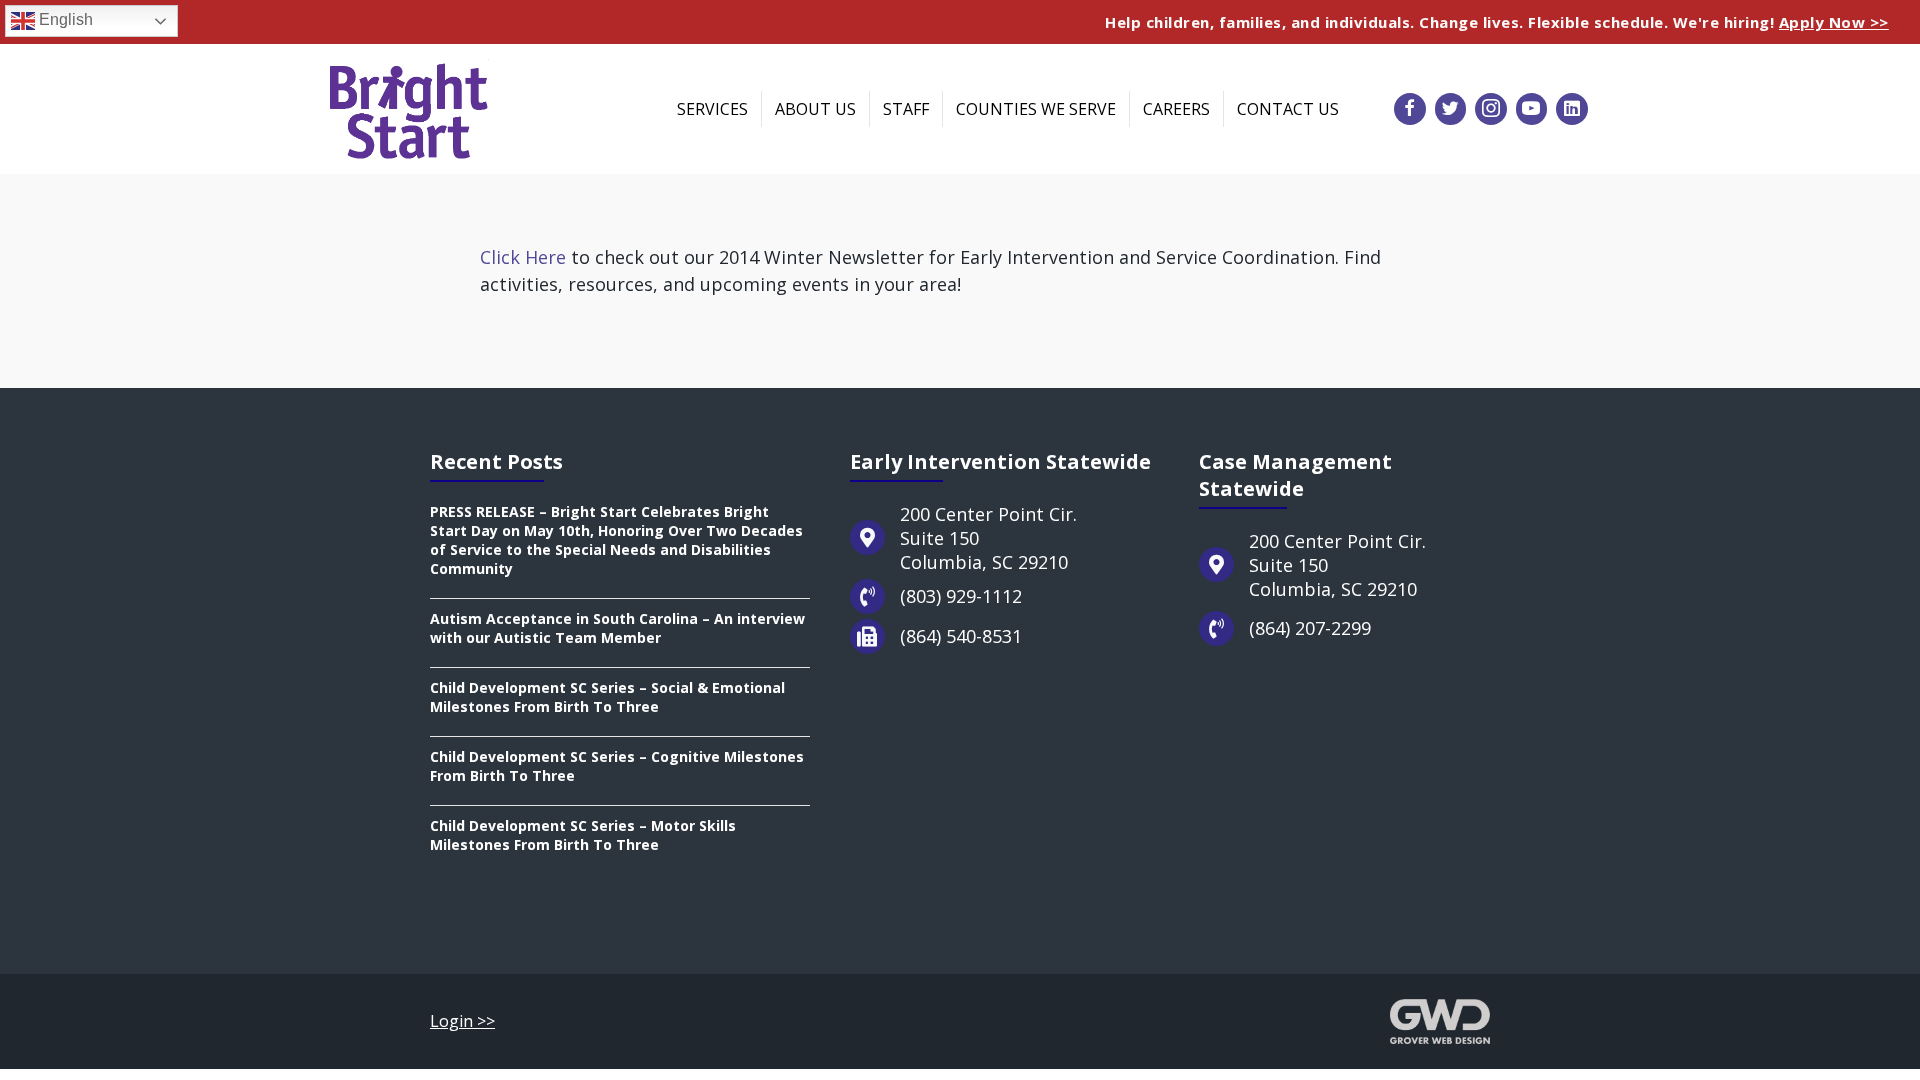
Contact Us (1288, 109)
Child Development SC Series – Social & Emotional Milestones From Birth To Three (607, 697)
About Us (815, 109)
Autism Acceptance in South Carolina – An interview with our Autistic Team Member (617, 628)
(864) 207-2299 (1310, 628)
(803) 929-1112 (961, 596)
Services (712, 109)
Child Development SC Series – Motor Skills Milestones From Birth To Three (583, 835)
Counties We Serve (1036, 109)
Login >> (462, 1021)
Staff (906, 109)
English (64, 19)
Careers (1176, 109)
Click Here (523, 257)
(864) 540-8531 (961, 636)
